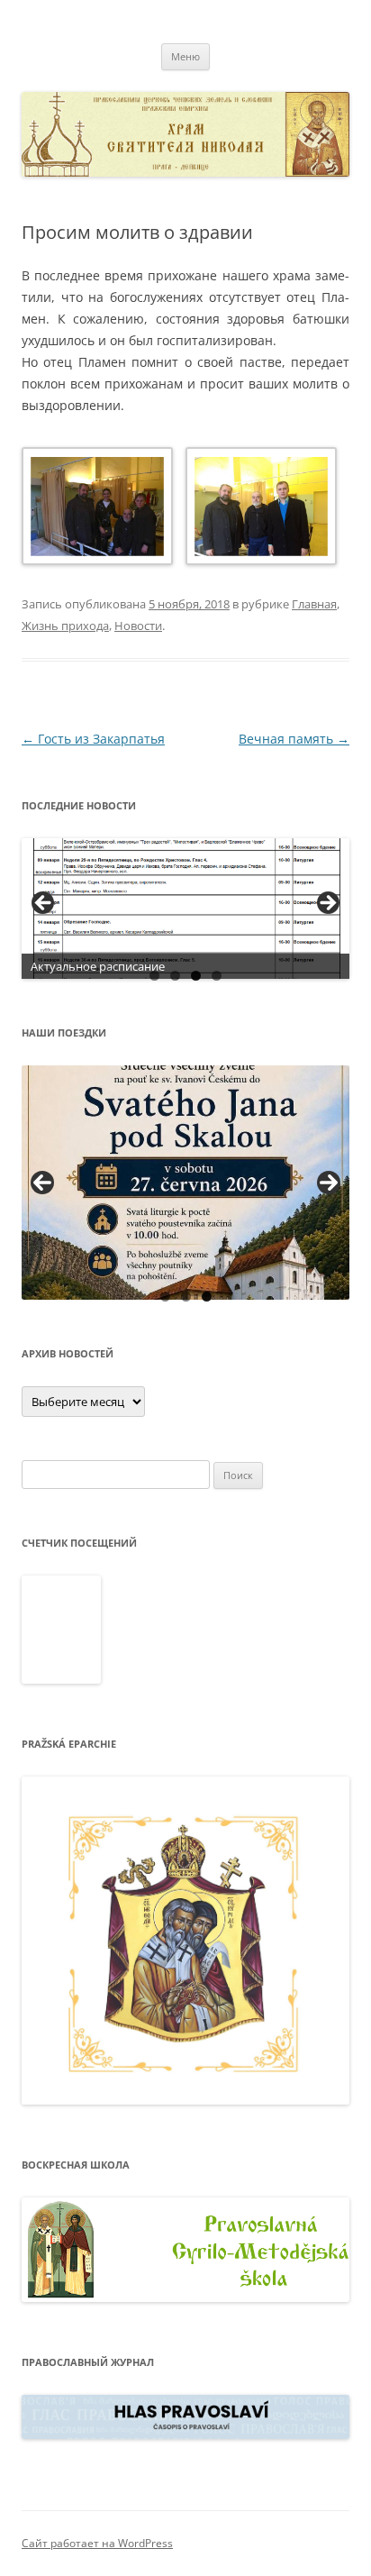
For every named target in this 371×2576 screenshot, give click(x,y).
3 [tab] (196, 976)
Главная (314, 604)
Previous (42, 1183)
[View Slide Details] (185, 909)
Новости (138, 626)
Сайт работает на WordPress (97, 2543)
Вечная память (294, 739)
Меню (185, 56)
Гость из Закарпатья (93, 739)
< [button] (44, 904)
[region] (185, 909)
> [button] (327, 904)
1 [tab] (154, 976)
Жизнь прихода (65, 626)
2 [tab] (175, 976)
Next (329, 1183)
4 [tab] (217, 976)
